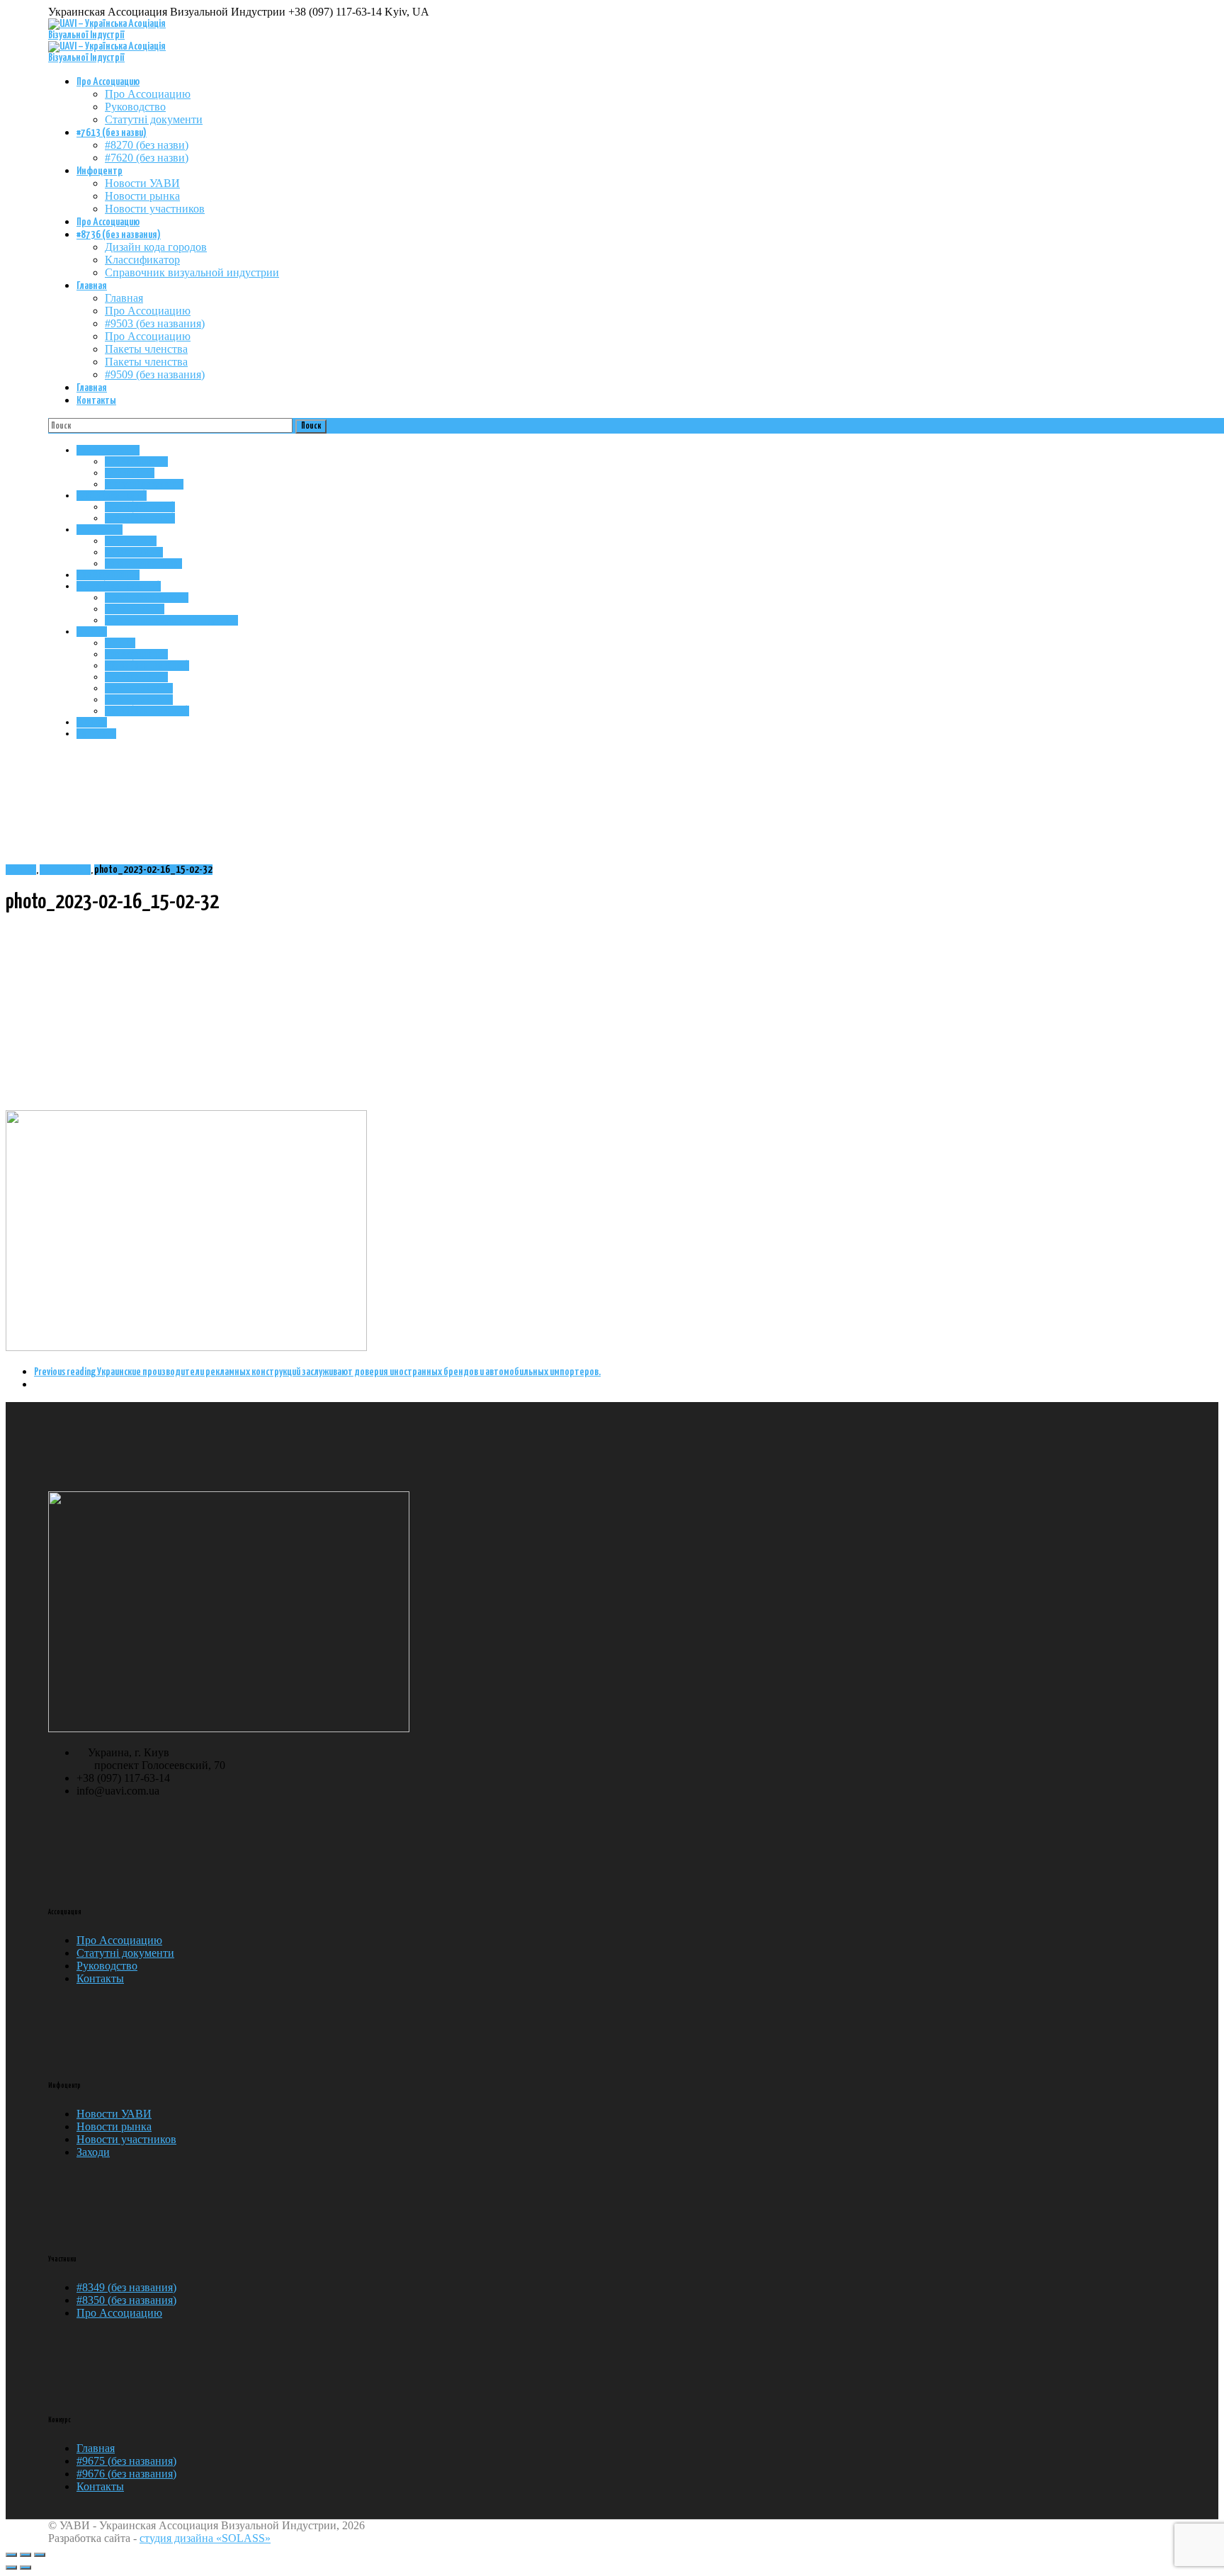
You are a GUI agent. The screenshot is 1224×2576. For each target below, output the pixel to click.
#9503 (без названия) (155, 323)
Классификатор (142, 260)
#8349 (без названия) (126, 2287)
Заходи (93, 2152)
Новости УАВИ (142, 183)
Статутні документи (154, 119)
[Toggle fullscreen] (25, 2555)
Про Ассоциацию (108, 82)
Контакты (96, 401)
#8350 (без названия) (126, 2300)
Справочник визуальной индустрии (192, 272)
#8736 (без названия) (119, 235)
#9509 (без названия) (155, 374)
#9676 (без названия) (126, 2474)
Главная (92, 286)
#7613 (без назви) (112, 133)
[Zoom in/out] (40, 2555)
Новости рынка (142, 196)
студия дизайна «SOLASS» (205, 2538)
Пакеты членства (146, 349)
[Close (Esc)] (11, 2555)
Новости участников (155, 209)
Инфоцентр (100, 171)
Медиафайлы (65, 870)
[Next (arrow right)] (25, 2567)
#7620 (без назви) (147, 158)
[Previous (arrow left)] (11, 2567)
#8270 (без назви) (147, 145)
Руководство (135, 107)
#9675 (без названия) (126, 2461)
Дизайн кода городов (156, 247)
